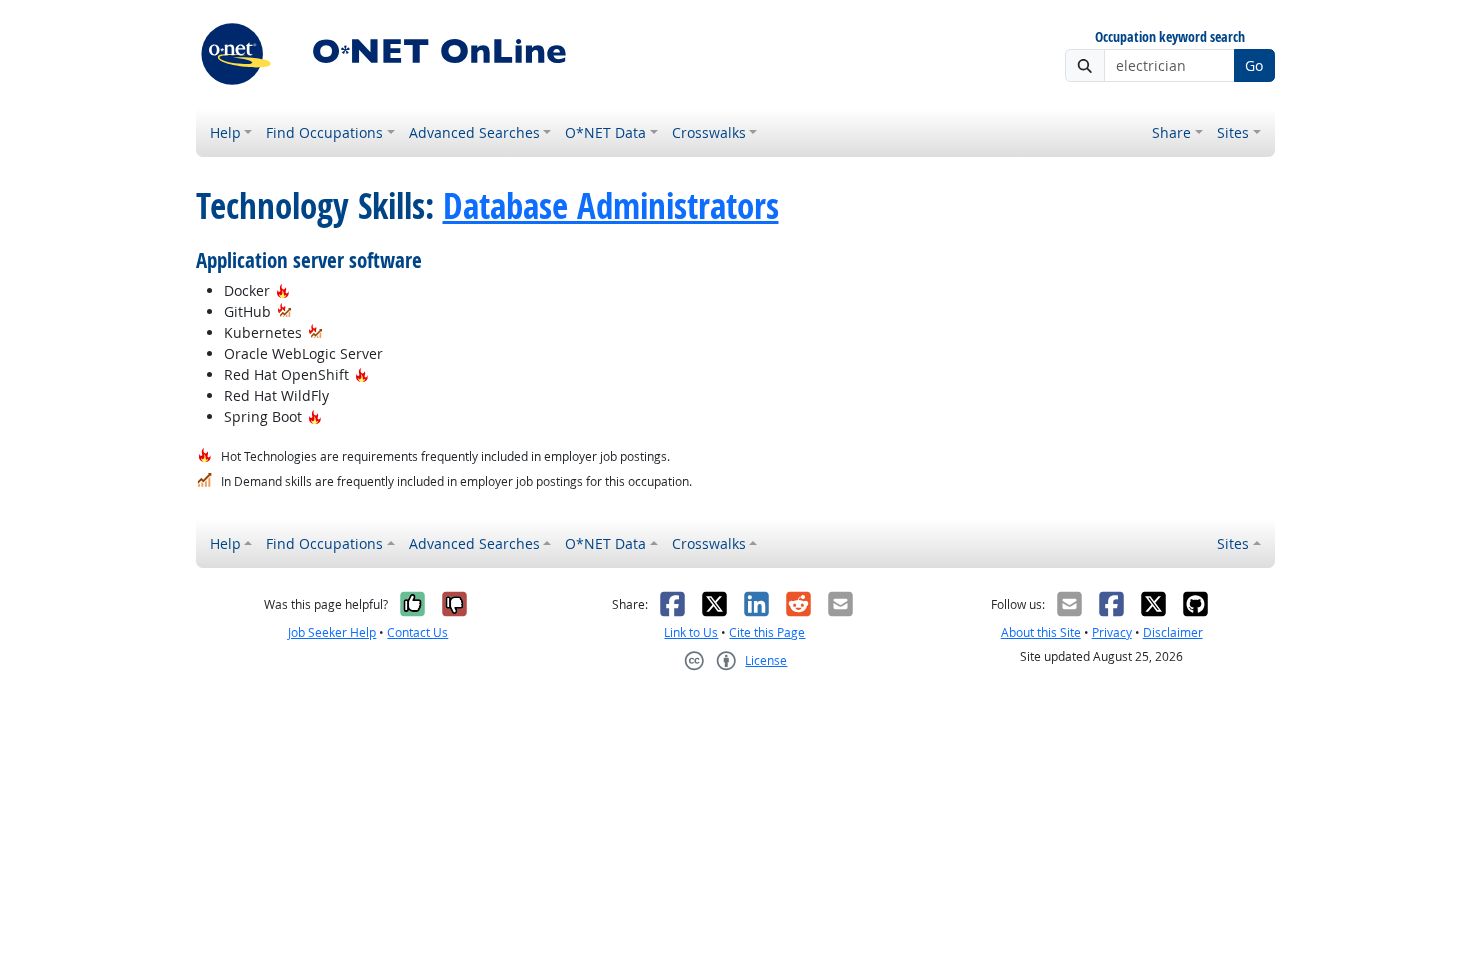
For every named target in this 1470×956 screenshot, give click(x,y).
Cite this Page (767, 632)
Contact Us (417, 632)
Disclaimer (1173, 632)
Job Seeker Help (332, 632)
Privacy (1112, 632)
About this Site (1041, 632)
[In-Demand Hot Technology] (284, 311)
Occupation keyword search (1170, 37)
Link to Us (691, 632)
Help (225, 132)
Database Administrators (611, 206)
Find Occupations (324, 132)
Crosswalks (709, 132)
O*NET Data (605, 132)
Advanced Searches (474, 132)
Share (1171, 132)
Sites (1233, 132)
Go (1254, 65)
